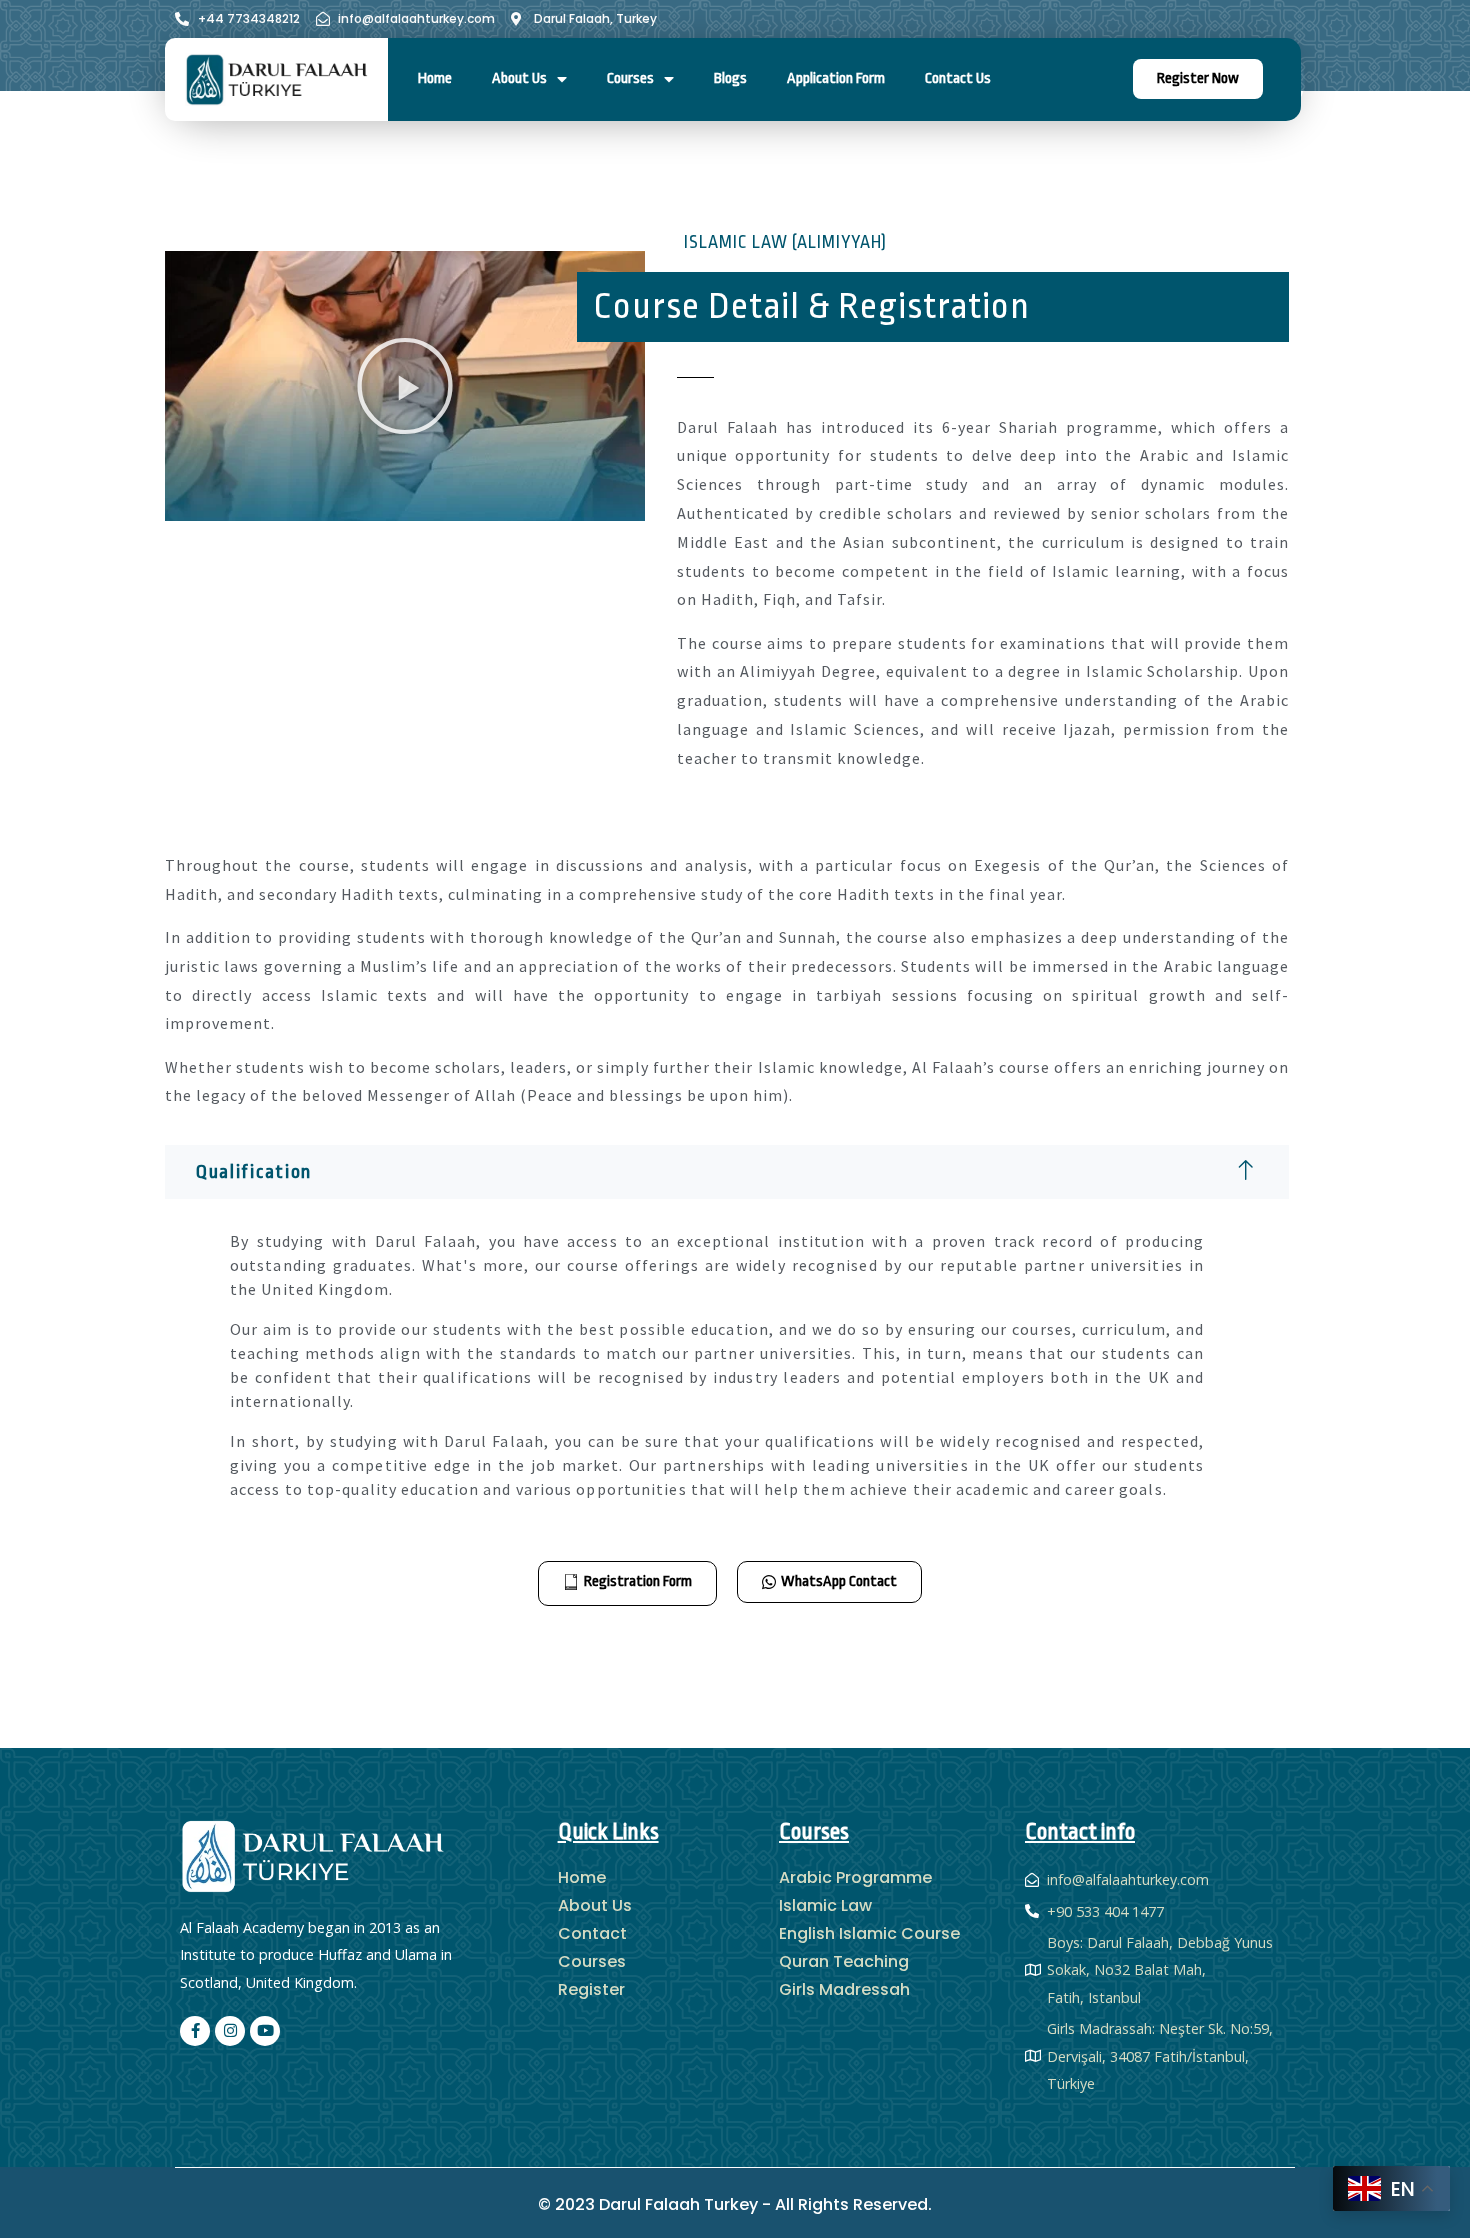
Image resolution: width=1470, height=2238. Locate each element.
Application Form (836, 78)
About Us (519, 78)
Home (435, 78)
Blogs (730, 78)
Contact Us (958, 78)
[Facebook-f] (195, 2031)
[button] (405, 386)
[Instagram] (230, 2031)
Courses (630, 78)
